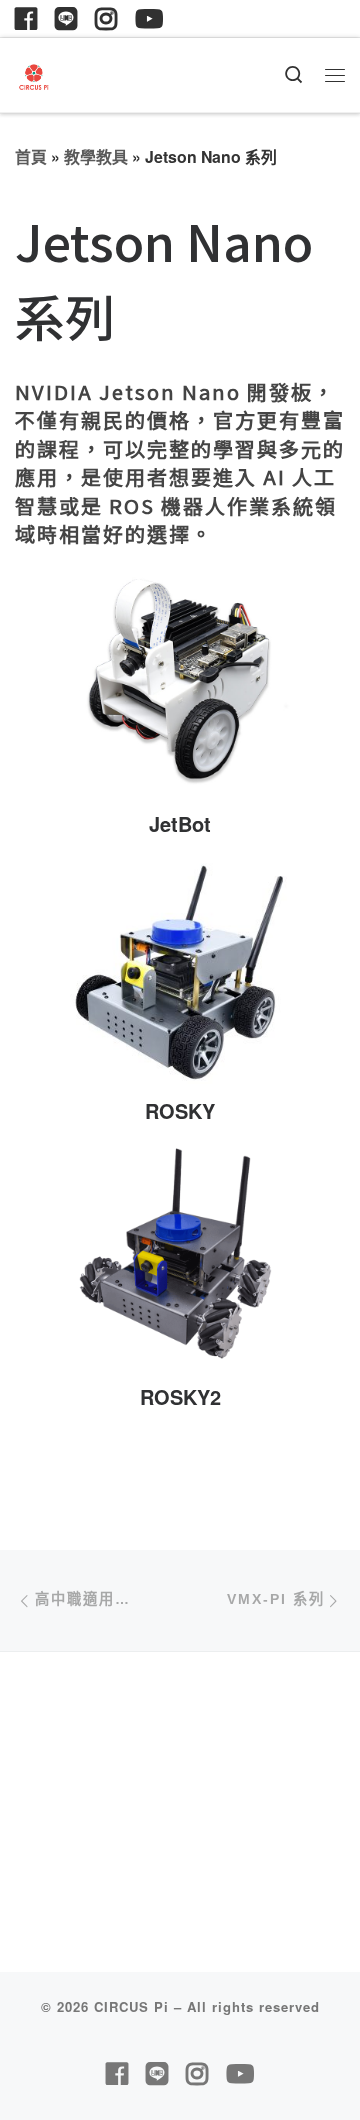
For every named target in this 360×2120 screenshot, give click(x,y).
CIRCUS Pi (131, 2006)
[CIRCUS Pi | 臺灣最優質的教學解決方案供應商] (34, 73)
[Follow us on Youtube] (149, 18)
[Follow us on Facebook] (26, 18)
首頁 (31, 156)
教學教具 (96, 156)
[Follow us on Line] (66, 18)
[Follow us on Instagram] (106, 18)
